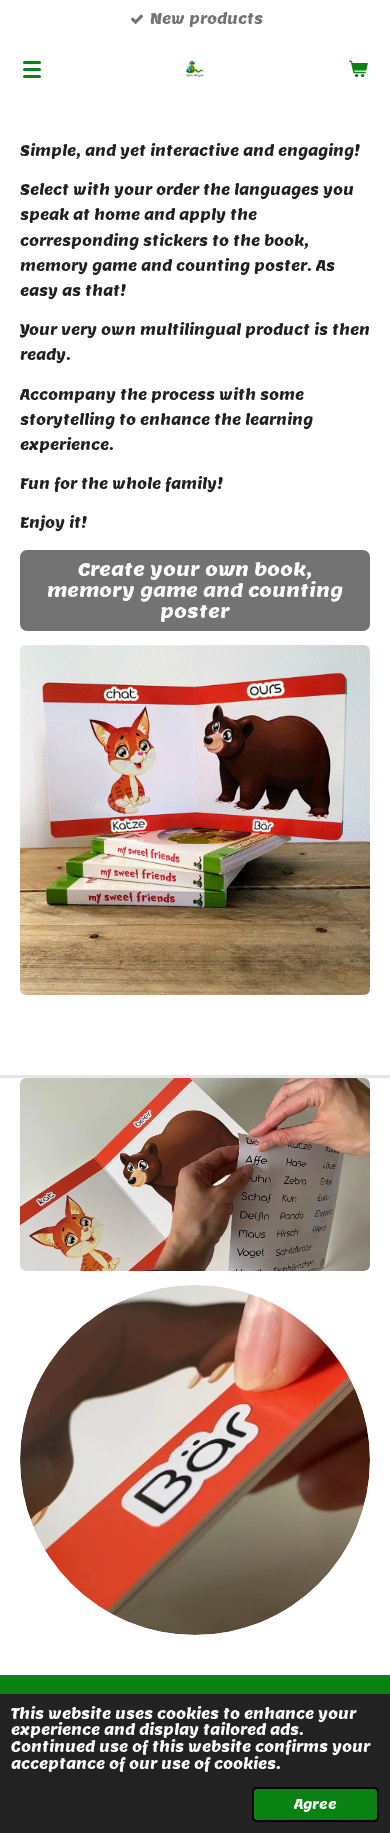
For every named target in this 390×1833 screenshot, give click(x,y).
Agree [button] (315, 1804)
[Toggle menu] (32, 69)
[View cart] (358, 69)
